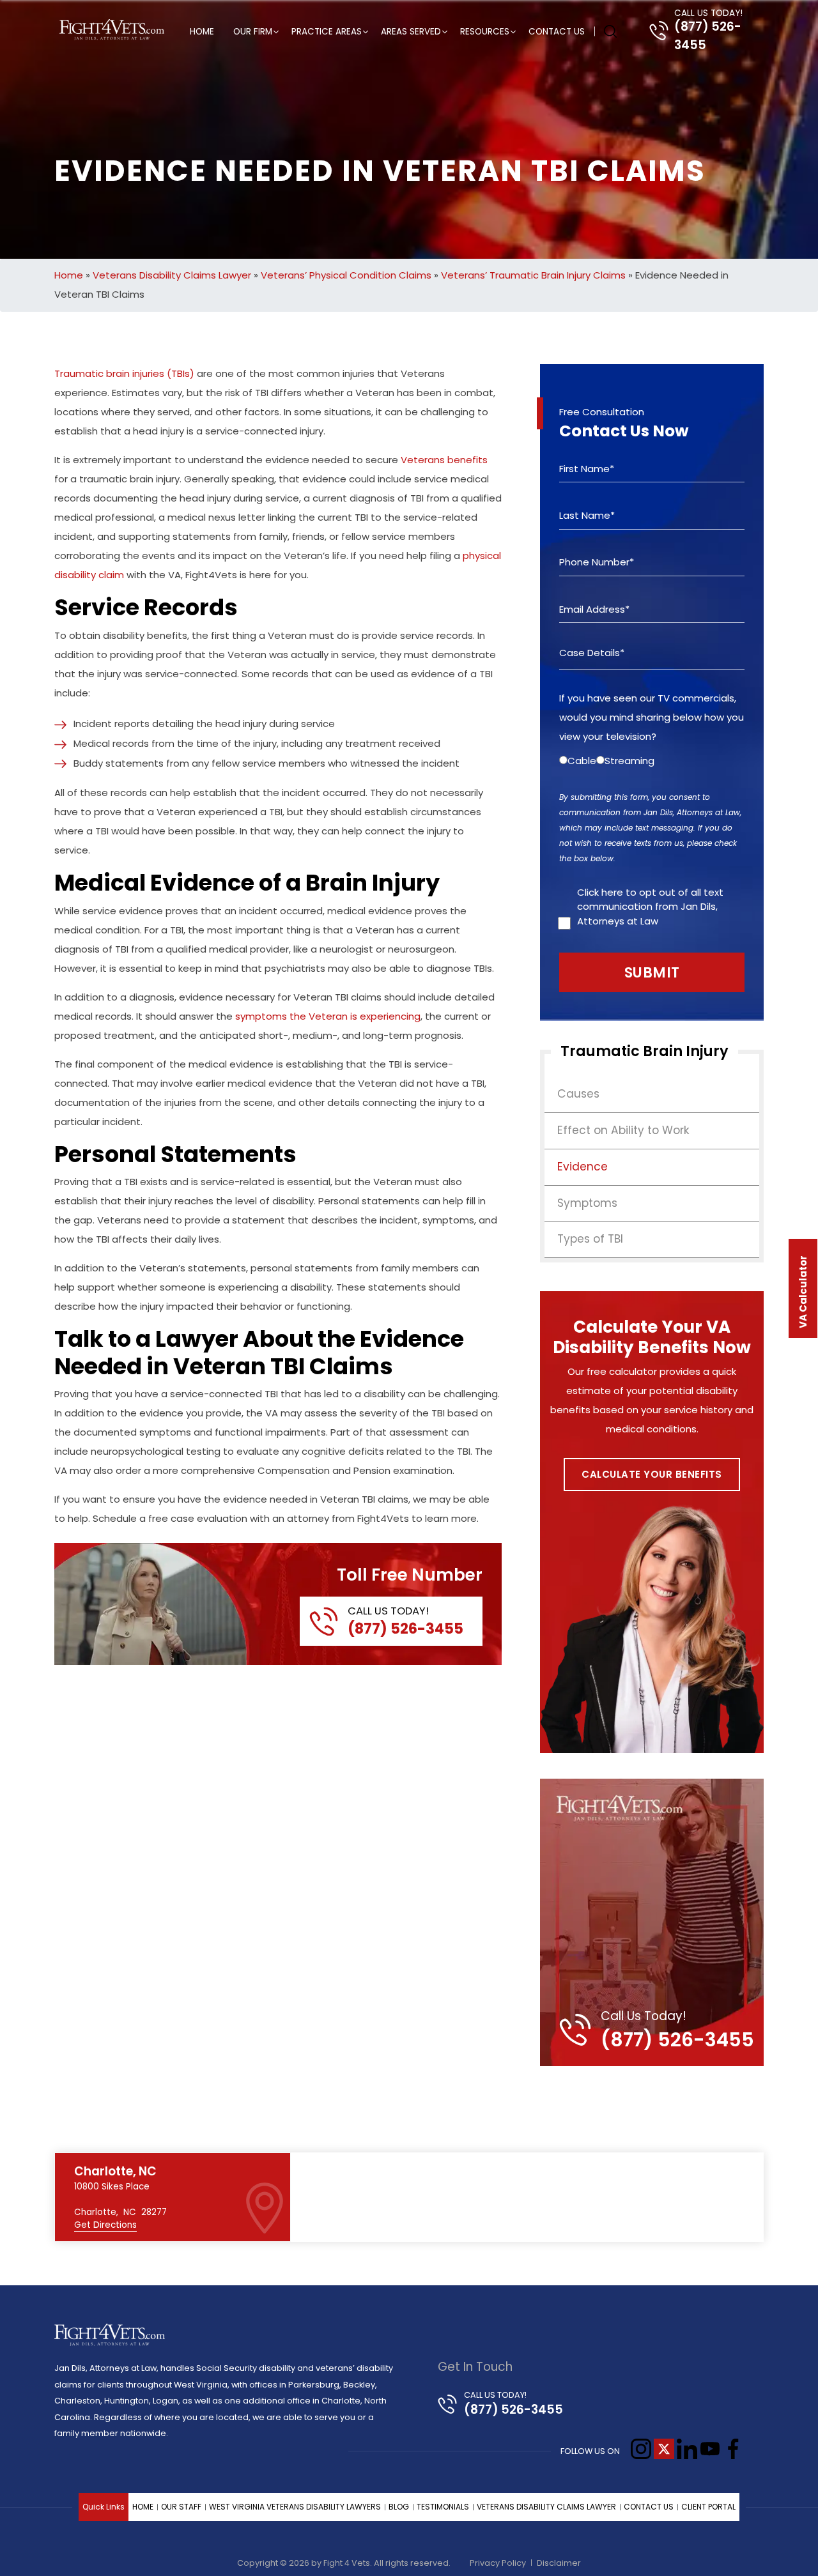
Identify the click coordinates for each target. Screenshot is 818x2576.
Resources (485, 32)
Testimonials (443, 2507)
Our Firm (253, 32)
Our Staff (181, 2507)
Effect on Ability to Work (623, 1130)
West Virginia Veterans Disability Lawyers (295, 2507)
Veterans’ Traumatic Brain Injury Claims (533, 275)
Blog (399, 2507)
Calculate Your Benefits (652, 1474)
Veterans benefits (444, 460)
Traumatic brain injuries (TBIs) (124, 373)
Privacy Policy (498, 2563)
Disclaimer (559, 2563)
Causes (578, 1094)
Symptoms (587, 1203)
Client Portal (708, 2507)
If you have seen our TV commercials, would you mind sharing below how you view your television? (652, 717)
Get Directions (105, 2225)
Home (202, 32)
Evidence (583, 1167)
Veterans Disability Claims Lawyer (172, 275)
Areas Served (411, 32)
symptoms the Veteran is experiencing (328, 1016)
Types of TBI (590, 1239)
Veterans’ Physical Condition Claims (346, 275)
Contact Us (557, 32)
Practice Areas (327, 32)
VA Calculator (803, 1292)
